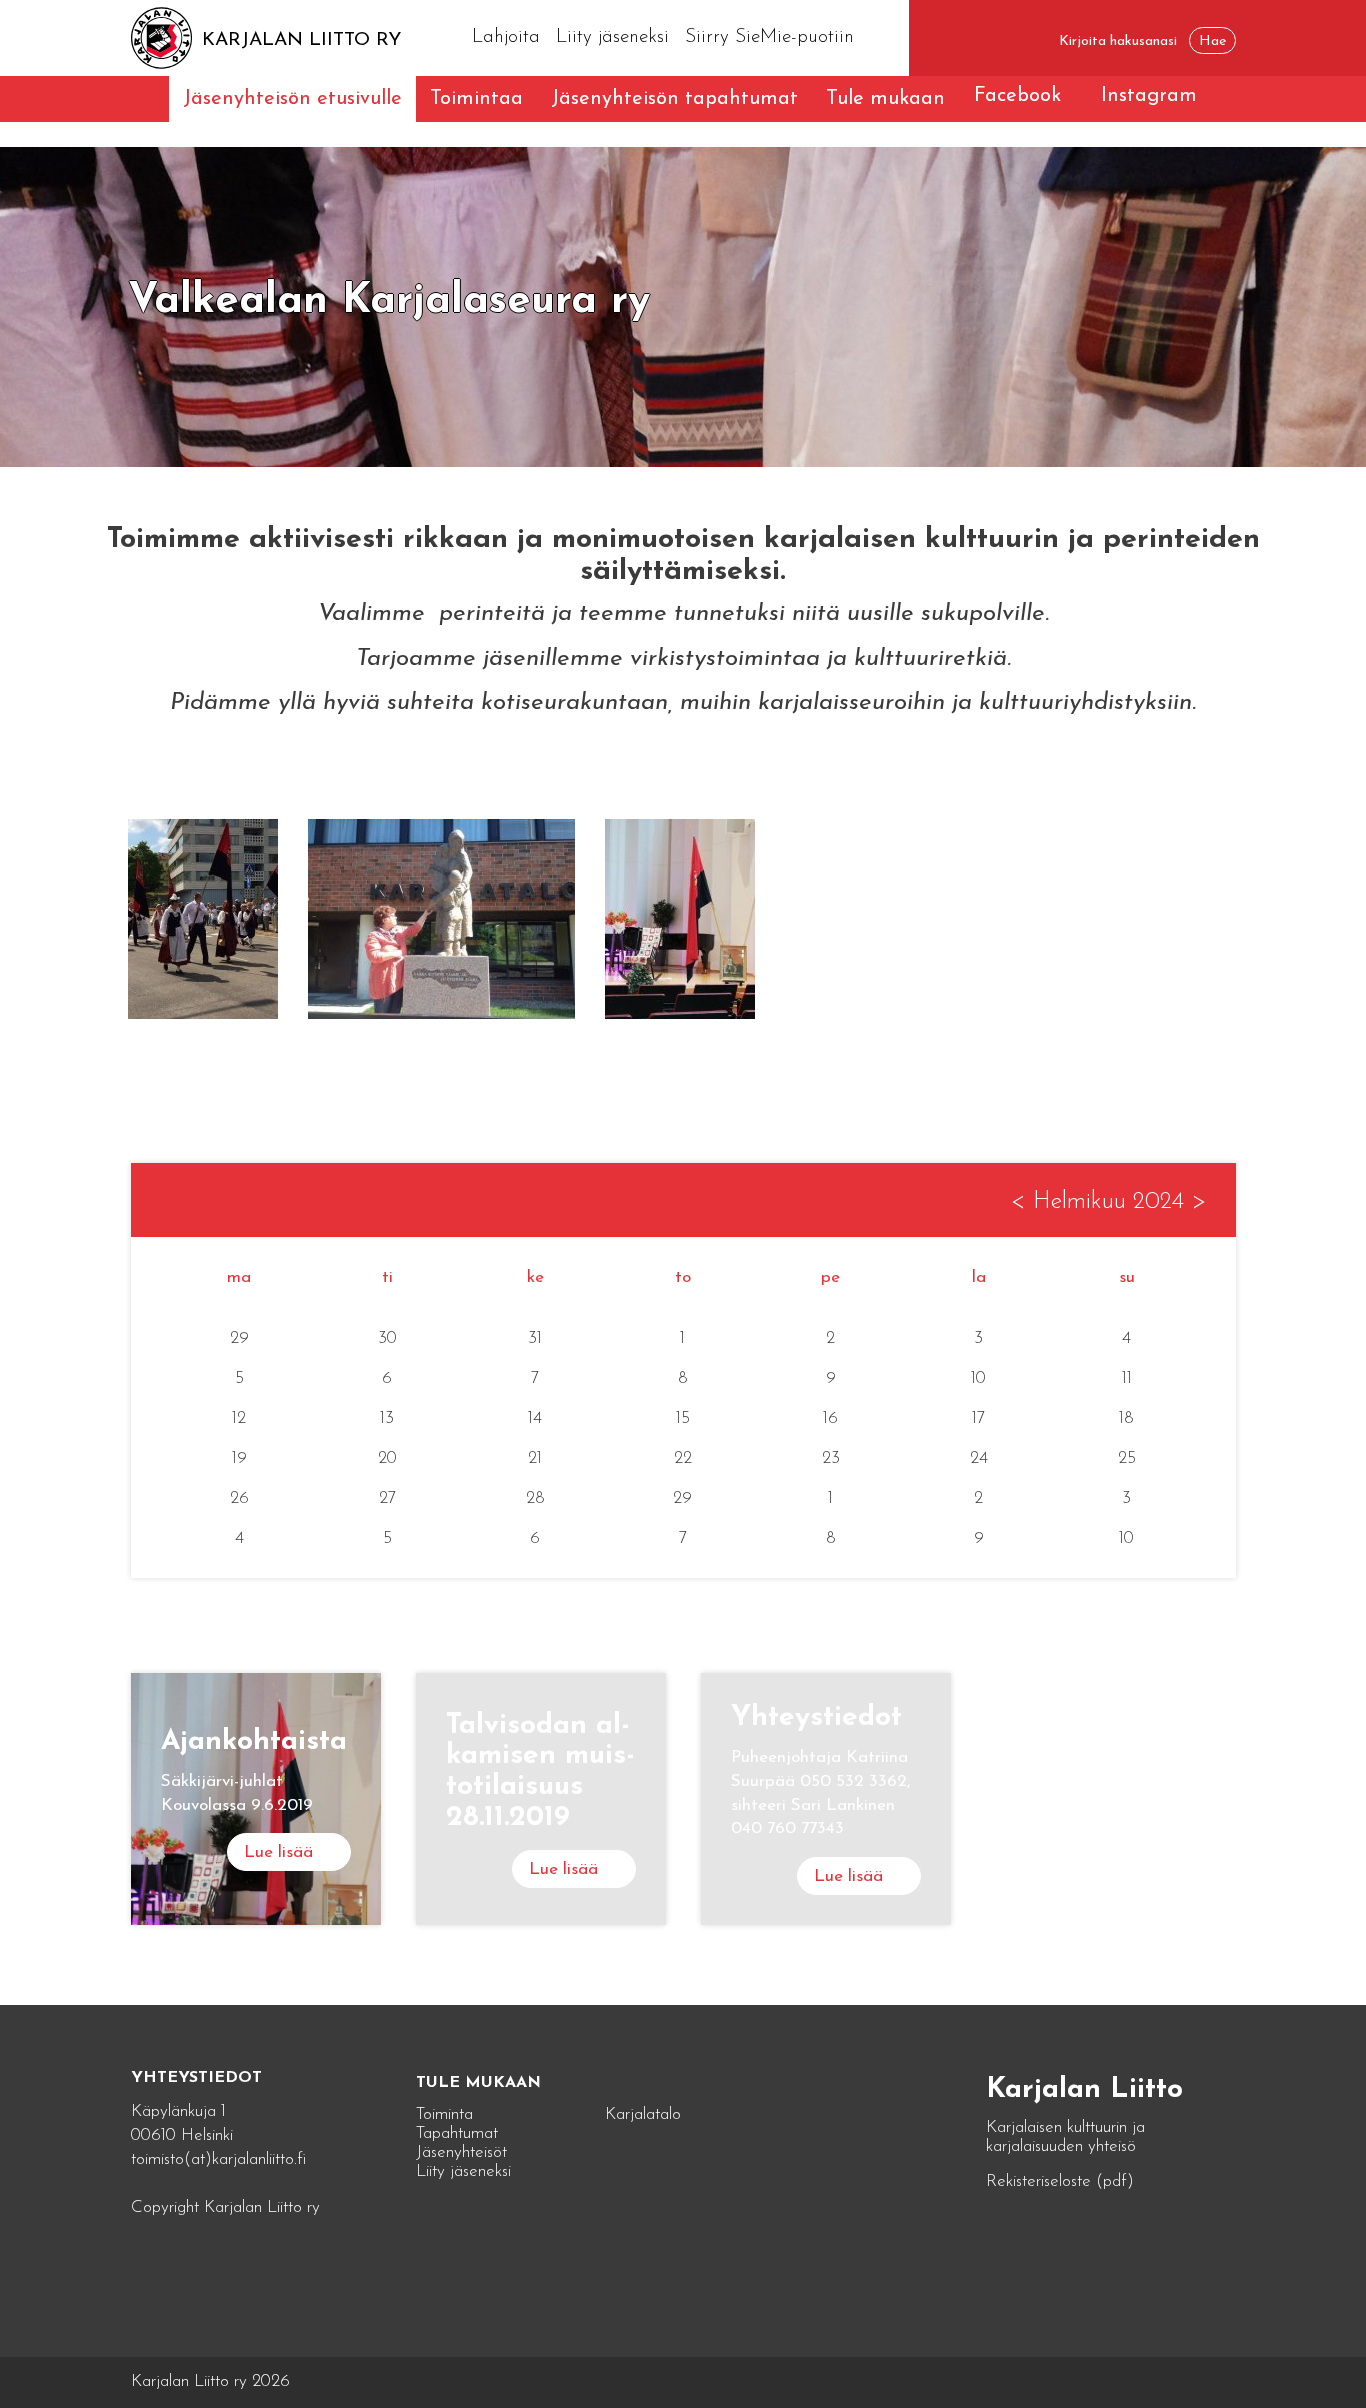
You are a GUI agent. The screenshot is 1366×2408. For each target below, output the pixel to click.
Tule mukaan (885, 99)
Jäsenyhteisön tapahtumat (674, 99)
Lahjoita (506, 37)
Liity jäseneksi (612, 37)
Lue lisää (278, 1852)
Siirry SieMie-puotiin (769, 37)
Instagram (1149, 96)
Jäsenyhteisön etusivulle (292, 99)
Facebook (1017, 96)
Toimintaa (476, 99)
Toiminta (444, 2114)
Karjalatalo (643, 2114)
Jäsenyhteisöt (461, 2152)
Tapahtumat (457, 2133)
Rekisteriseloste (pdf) (1060, 2181)
